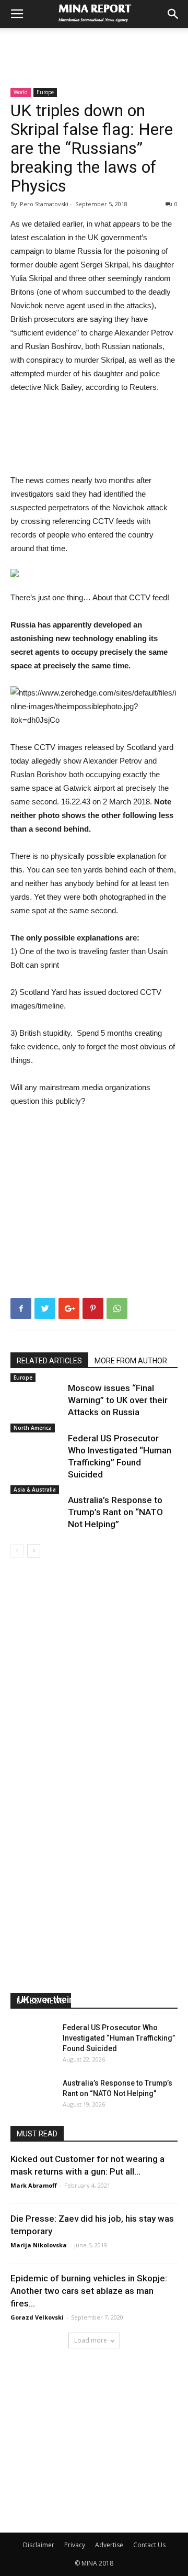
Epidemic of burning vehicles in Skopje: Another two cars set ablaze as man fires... (89, 2291)
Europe (45, 92)
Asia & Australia (35, 1489)
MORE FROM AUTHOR (131, 1361)
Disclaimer (39, 2545)
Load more (91, 2340)
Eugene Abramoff (44, 2013)
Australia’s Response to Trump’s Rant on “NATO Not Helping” (115, 1512)
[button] (173, 14)
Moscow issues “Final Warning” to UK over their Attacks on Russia (118, 1400)
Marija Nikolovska (39, 2245)
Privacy (75, 2545)
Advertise (109, 2545)
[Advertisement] (94, 47)
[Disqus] (94, 1705)
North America (33, 1428)
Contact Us (149, 2545)
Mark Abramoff (34, 2185)
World (21, 92)
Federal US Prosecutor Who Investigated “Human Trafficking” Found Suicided (119, 2038)
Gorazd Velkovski (37, 2317)
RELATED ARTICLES (49, 1361)
